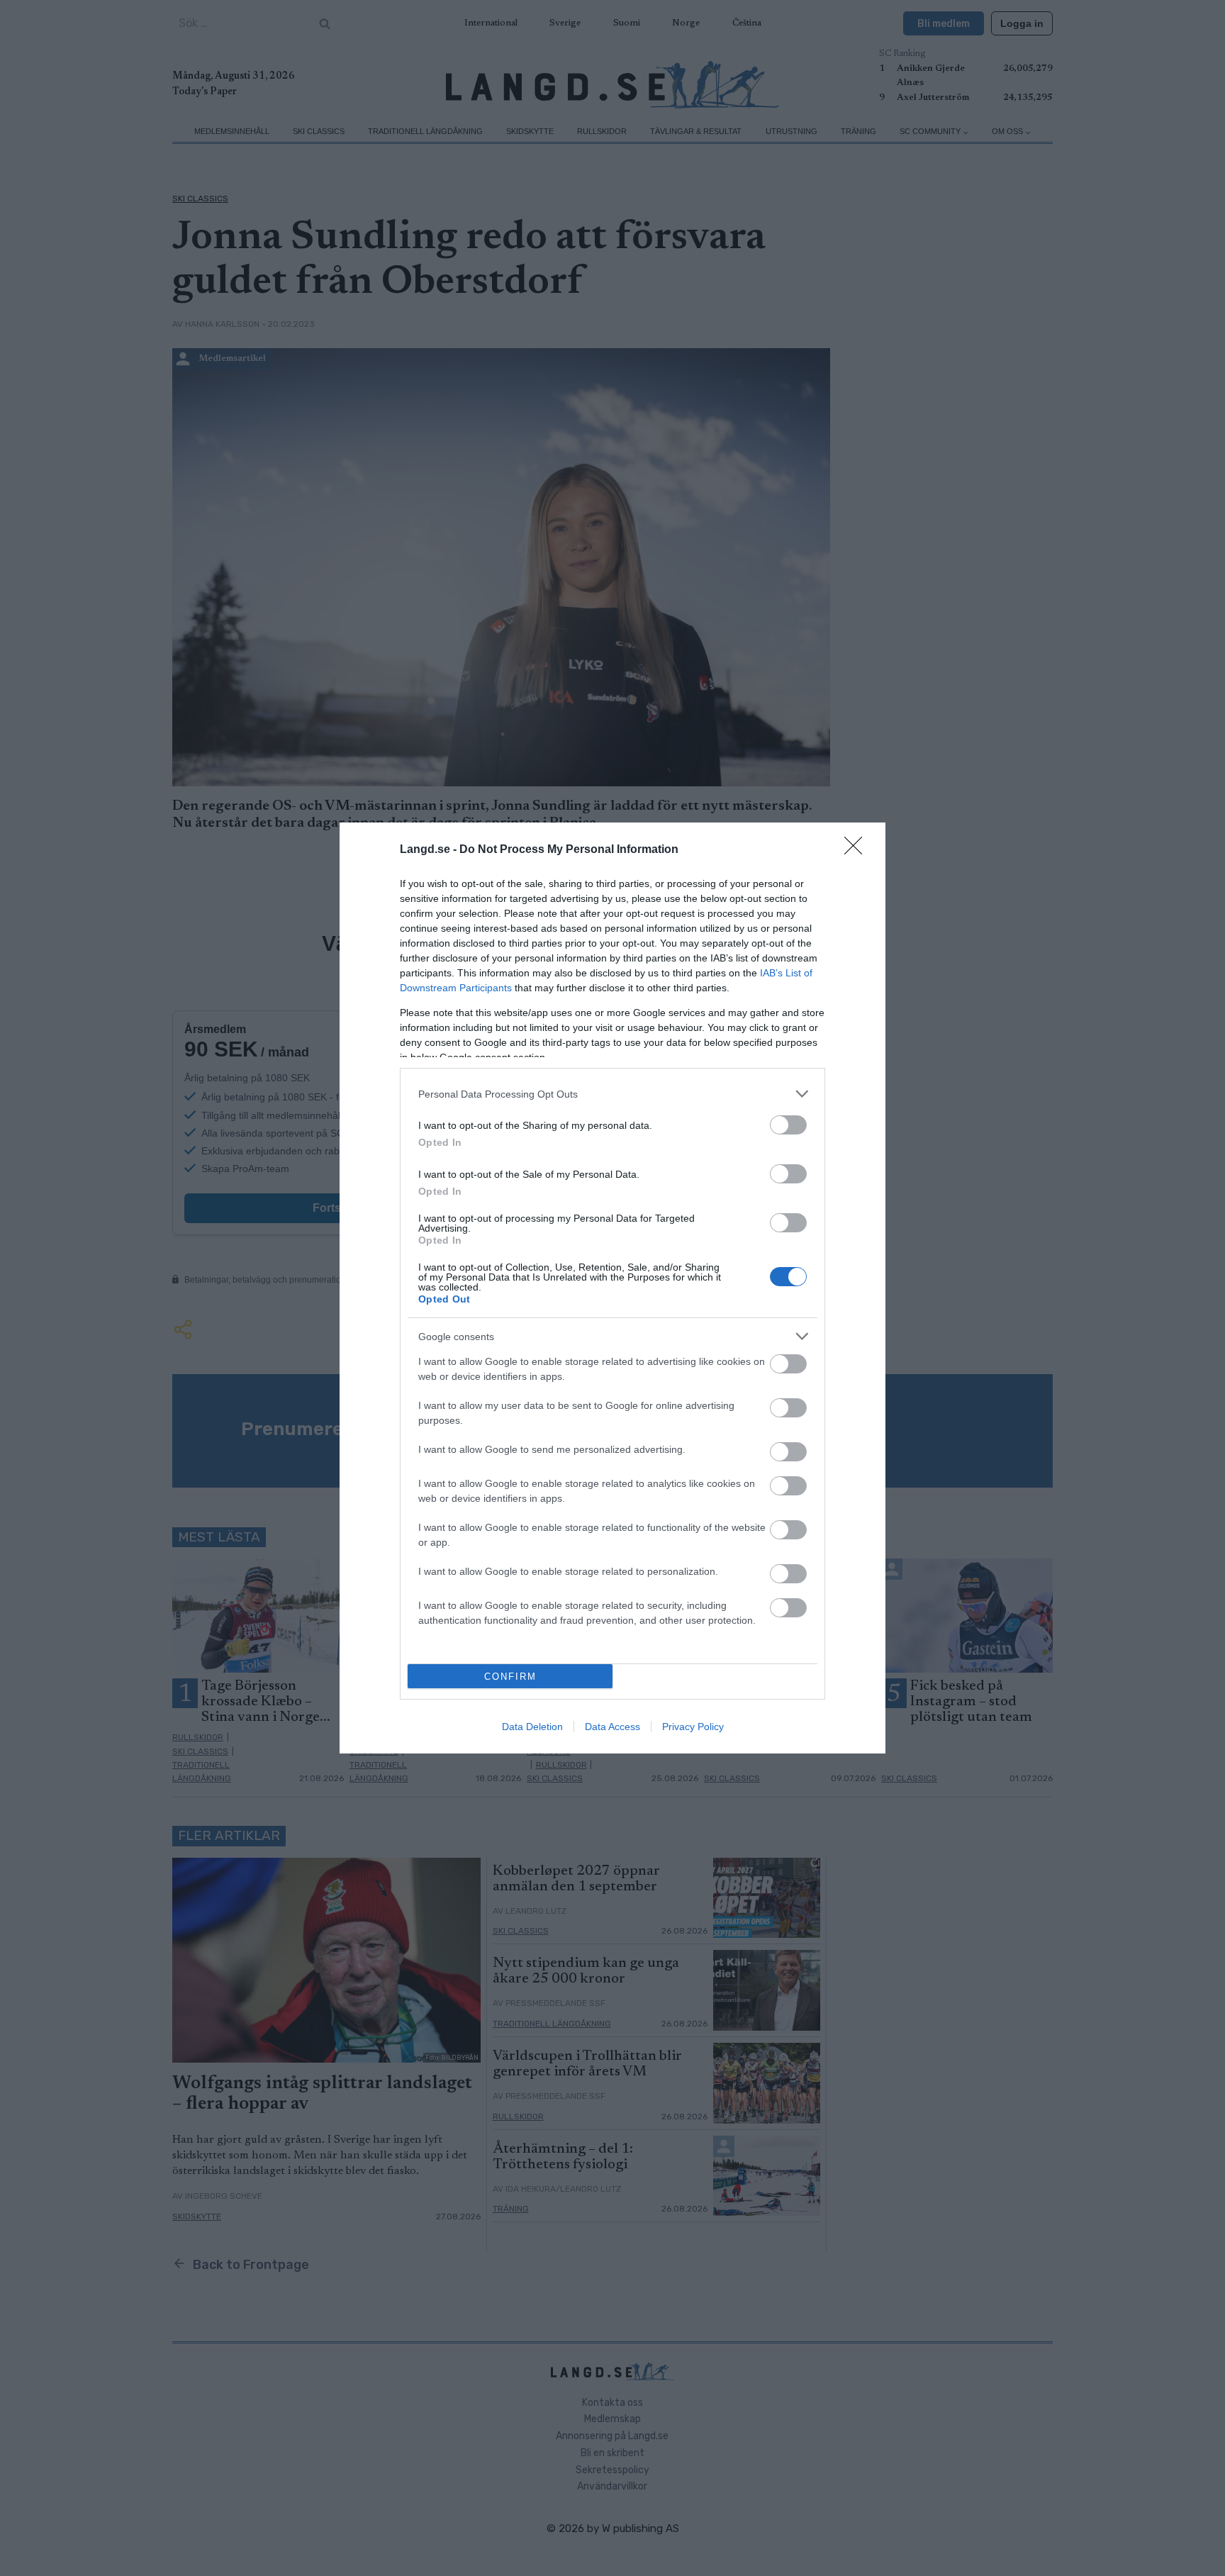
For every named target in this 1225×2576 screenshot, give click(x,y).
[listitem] (612, 1094)
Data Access (612, 1727)
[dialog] (612, 1288)
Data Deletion (532, 1727)
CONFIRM (510, 1677)
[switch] (788, 1125)
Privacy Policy (693, 1727)
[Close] (858, 850)
